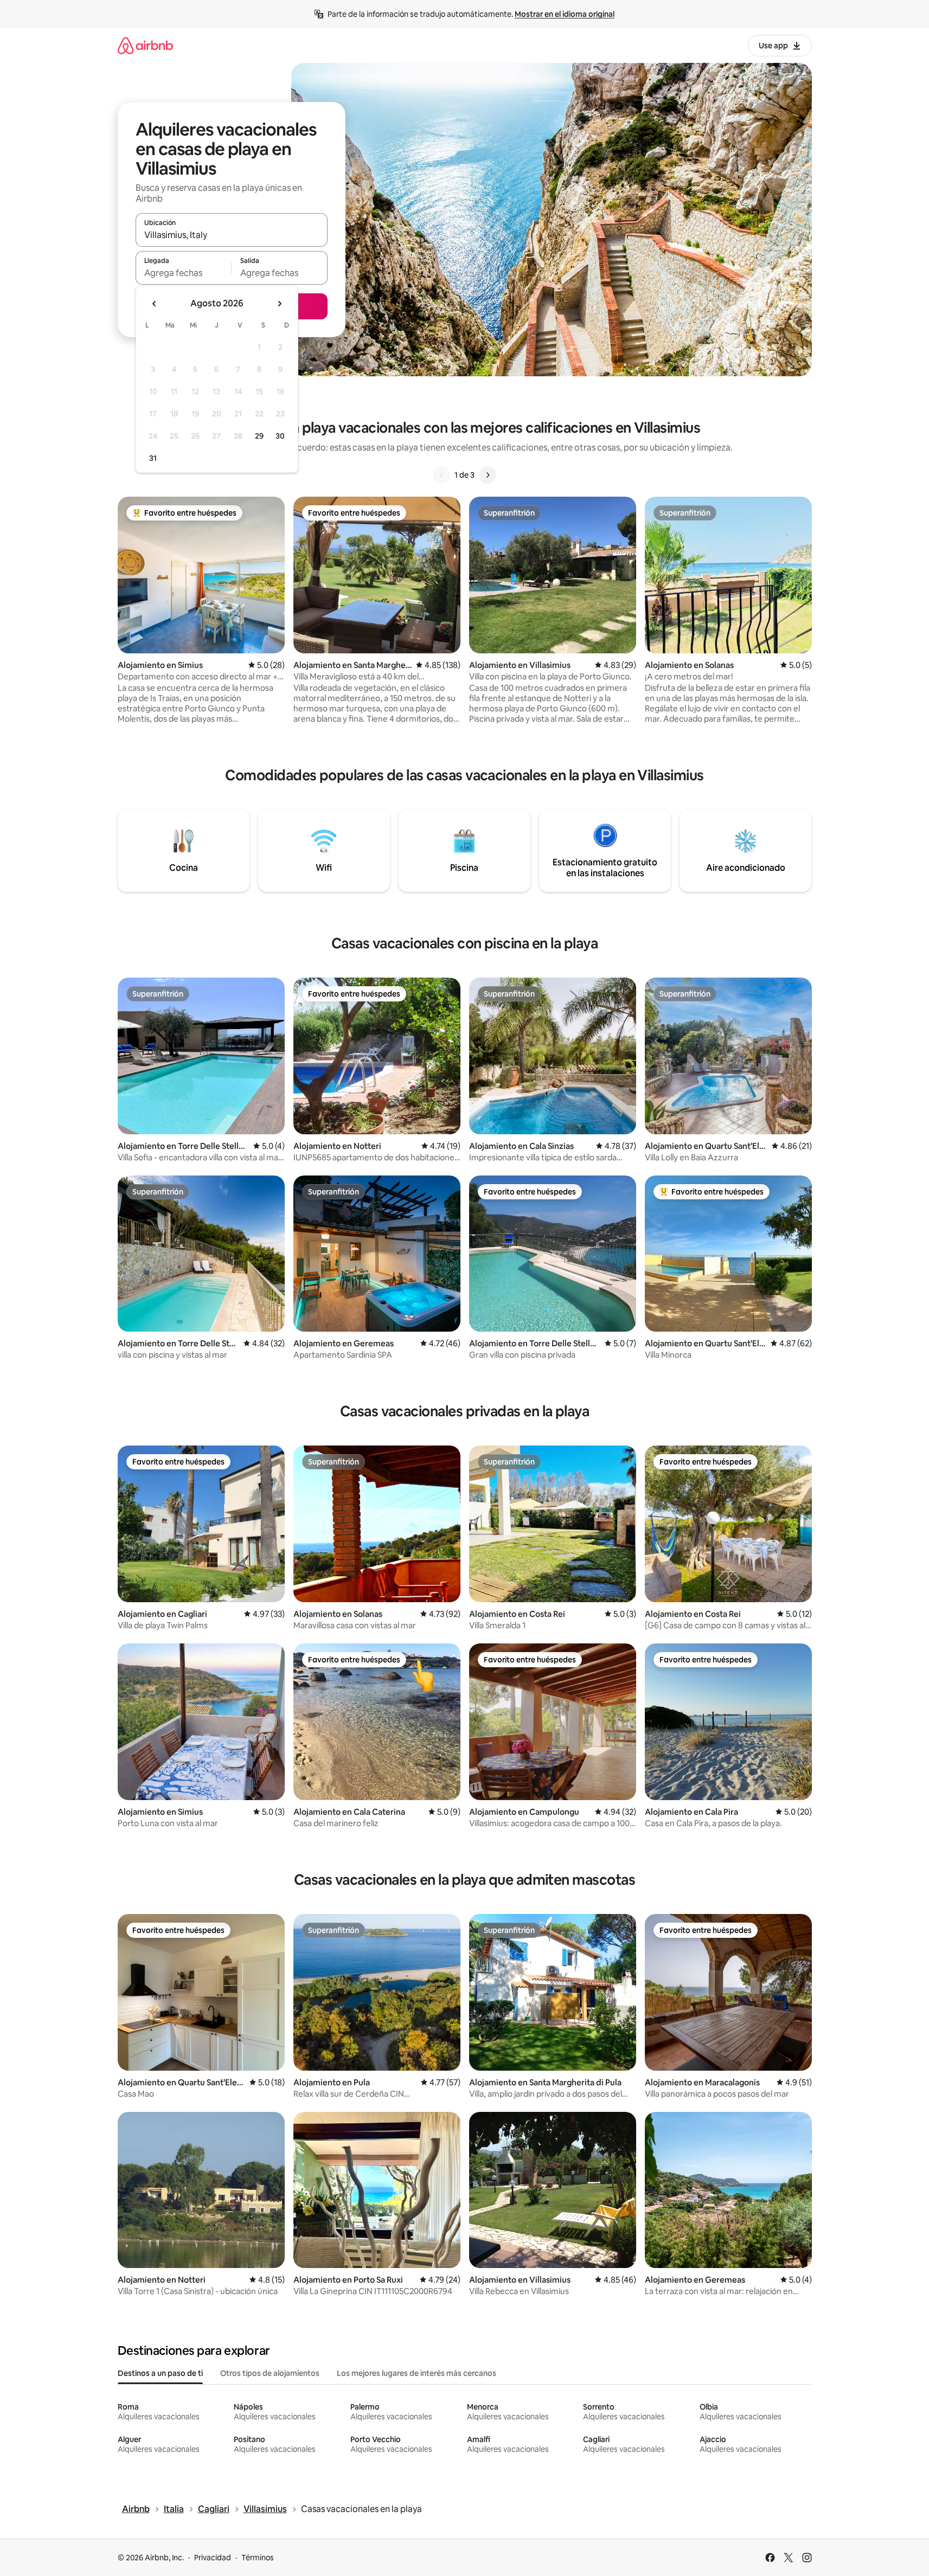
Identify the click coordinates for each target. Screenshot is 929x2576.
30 (280, 436)
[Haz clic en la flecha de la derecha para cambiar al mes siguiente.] (279, 304)
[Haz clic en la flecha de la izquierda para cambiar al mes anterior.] (155, 304)
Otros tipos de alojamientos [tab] (270, 2373)
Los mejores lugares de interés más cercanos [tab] (417, 2373)
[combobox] (232, 235)
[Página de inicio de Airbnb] (145, 45)
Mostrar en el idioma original (565, 14)
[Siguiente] (488, 475)
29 (259, 436)
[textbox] (184, 273)
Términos (258, 2558)
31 (153, 458)
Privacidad (213, 2558)
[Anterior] (441, 475)
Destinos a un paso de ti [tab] (160, 2373)
